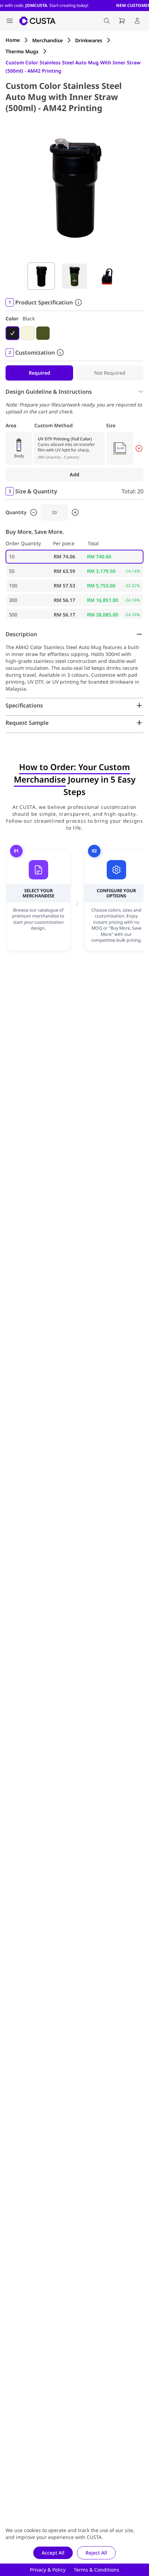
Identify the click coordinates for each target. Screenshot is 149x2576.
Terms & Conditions (97, 2570)
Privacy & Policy (48, 2570)
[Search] (107, 21)
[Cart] (122, 21)
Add (74, 474)
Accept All (53, 2553)
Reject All (96, 2553)
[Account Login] (137, 21)
